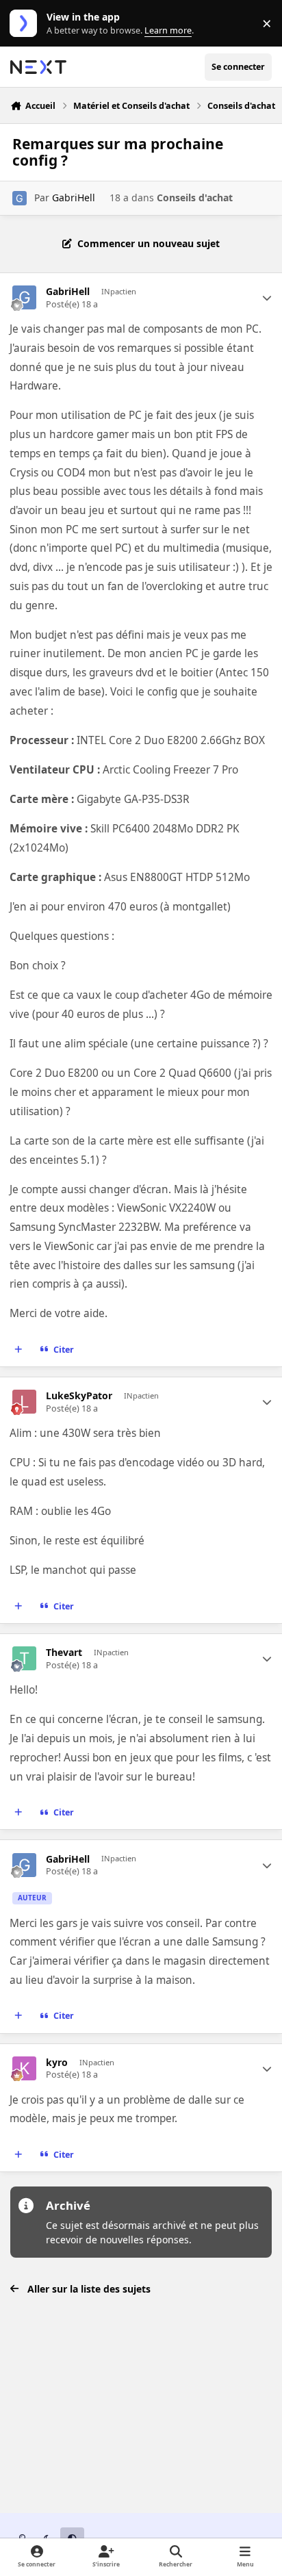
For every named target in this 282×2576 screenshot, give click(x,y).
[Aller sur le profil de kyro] (24, 2068)
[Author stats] (267, 298)
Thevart (64, 1653)
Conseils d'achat (195, 197)
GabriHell (74, 197)
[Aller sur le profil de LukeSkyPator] (24, 1402)
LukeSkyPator (79, 1396)
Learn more (26, 24)
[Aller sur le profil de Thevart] (24, 1658)
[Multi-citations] (18, 1350)
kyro (57, 2063)
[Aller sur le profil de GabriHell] (20, 198)
